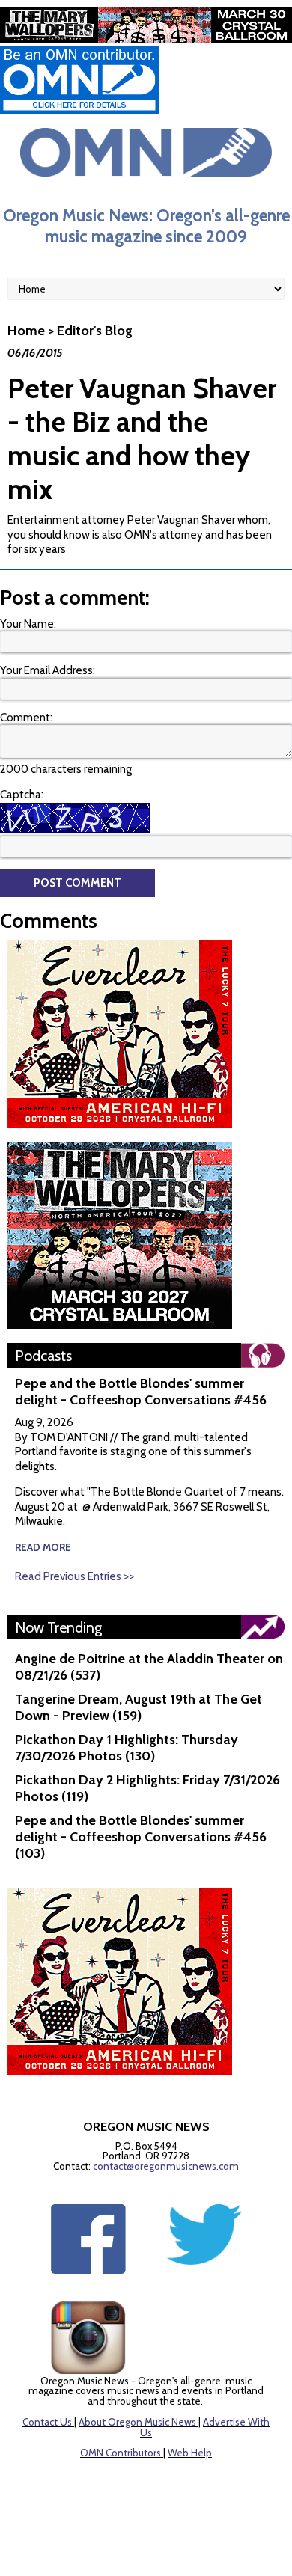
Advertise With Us (205, 2427)
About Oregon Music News (137, 2422)
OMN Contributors (121, 2453)
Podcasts (43, 1356)
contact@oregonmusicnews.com (166, 2166)
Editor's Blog (95, 331)
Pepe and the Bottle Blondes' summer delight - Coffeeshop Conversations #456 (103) (141, 1837)
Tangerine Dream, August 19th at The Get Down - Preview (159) (139, 1707)
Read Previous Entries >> (74, 1576)
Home (26, 331)
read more (43, 1547)
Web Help (190, 2453)
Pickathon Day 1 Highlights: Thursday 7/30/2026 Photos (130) (127, 1748)
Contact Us (47, 2422)
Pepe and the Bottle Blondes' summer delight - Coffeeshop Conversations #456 (141, 1392)
